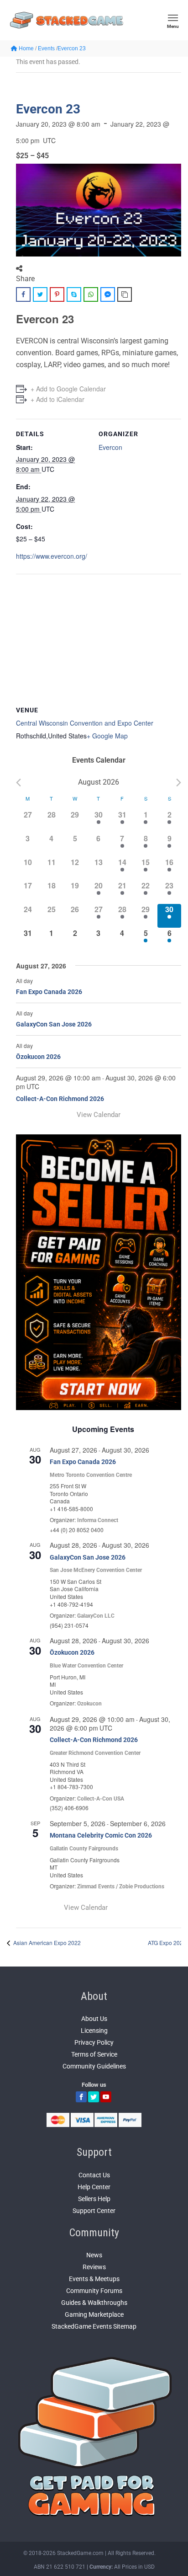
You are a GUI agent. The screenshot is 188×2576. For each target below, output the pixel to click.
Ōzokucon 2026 (38, 1057)
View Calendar (99, 1115)
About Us (94, 2019)
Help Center (94, 2187)
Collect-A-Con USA (101, 1799)
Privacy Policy (94, 2042)
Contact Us (94, 2175)
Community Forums (94, 2291)
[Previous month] (18, 783)
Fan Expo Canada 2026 (49, 992)
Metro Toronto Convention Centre (91, 1475)
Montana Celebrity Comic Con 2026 (101, 1835)
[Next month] (179, 783)
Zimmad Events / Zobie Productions (121, 1887)
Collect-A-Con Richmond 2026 (60, 1099)
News (94, 2255)
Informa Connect (98, 1520)
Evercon (110, 447)
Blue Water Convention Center (86, 1666)
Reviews (94, 2267)
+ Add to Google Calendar (68, 389)
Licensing (94, 2031)
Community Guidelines (94, 2066)
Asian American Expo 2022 (46, 1943)
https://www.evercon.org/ (52, 556)
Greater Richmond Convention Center (95, 1753)
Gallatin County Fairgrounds (84, 1849)
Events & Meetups (94, 2279)
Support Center (94, 2211)
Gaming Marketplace (94, 2314)
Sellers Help (94, 2199)
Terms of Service (94, 2054)
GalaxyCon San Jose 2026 (54, 1024)
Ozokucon (89, 1704)
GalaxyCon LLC (96, 1616)
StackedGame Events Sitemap (94, 2326)
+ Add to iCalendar (57, 399)
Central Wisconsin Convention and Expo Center (85, 723)
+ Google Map (107, 736)
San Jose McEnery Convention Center (96, 1570)
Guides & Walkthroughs (94, 2303)
